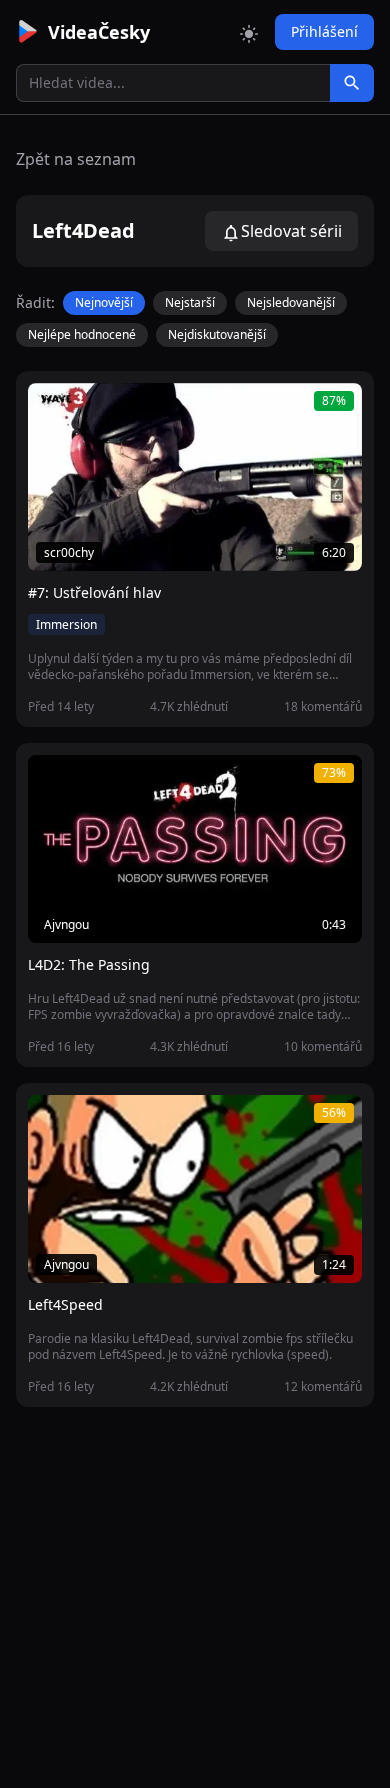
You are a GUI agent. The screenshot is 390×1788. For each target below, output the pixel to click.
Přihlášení (324, 31)
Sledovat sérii (291, 231)
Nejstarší (190, 302)
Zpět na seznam (76, 159)
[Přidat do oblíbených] (52, 409)
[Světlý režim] (249, 32)
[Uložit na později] (88, 409)
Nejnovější (104, 302)
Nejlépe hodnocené (82, 334)
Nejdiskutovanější (217, 334)
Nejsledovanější (291, 302)
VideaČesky (99, 32)
